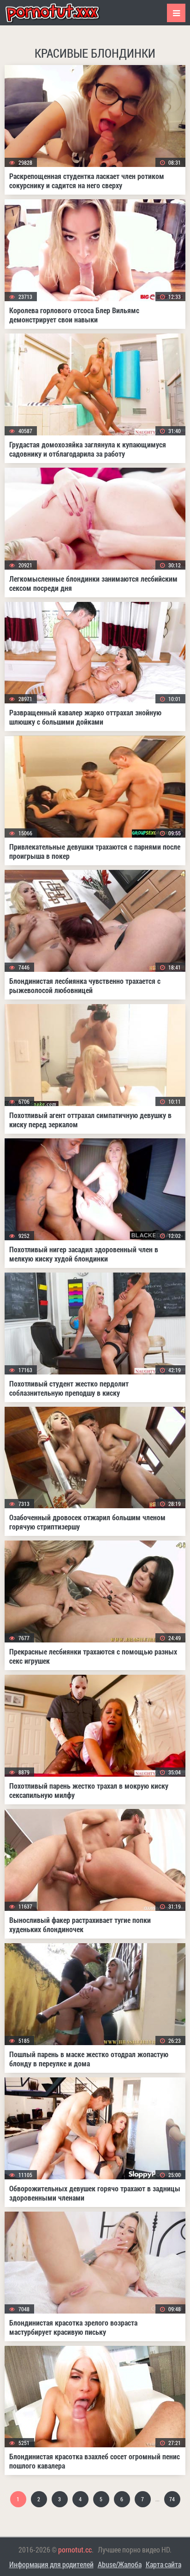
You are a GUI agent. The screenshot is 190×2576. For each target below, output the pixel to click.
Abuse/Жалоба (120, 2564)
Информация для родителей (51, 2564)
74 (172, 2499)
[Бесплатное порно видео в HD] (60, 13)
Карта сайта (163, 2564)
